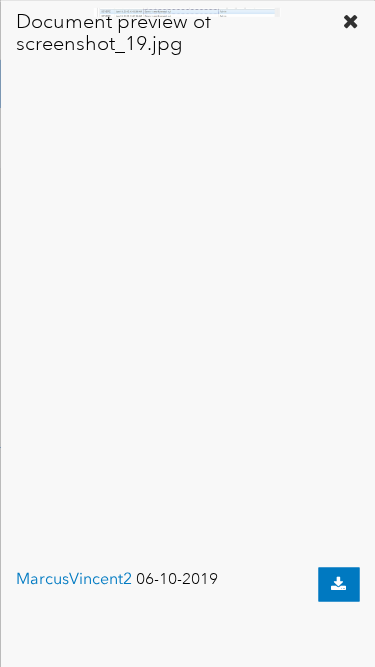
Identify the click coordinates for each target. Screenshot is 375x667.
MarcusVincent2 (74, 577)
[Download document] (338, 584)
